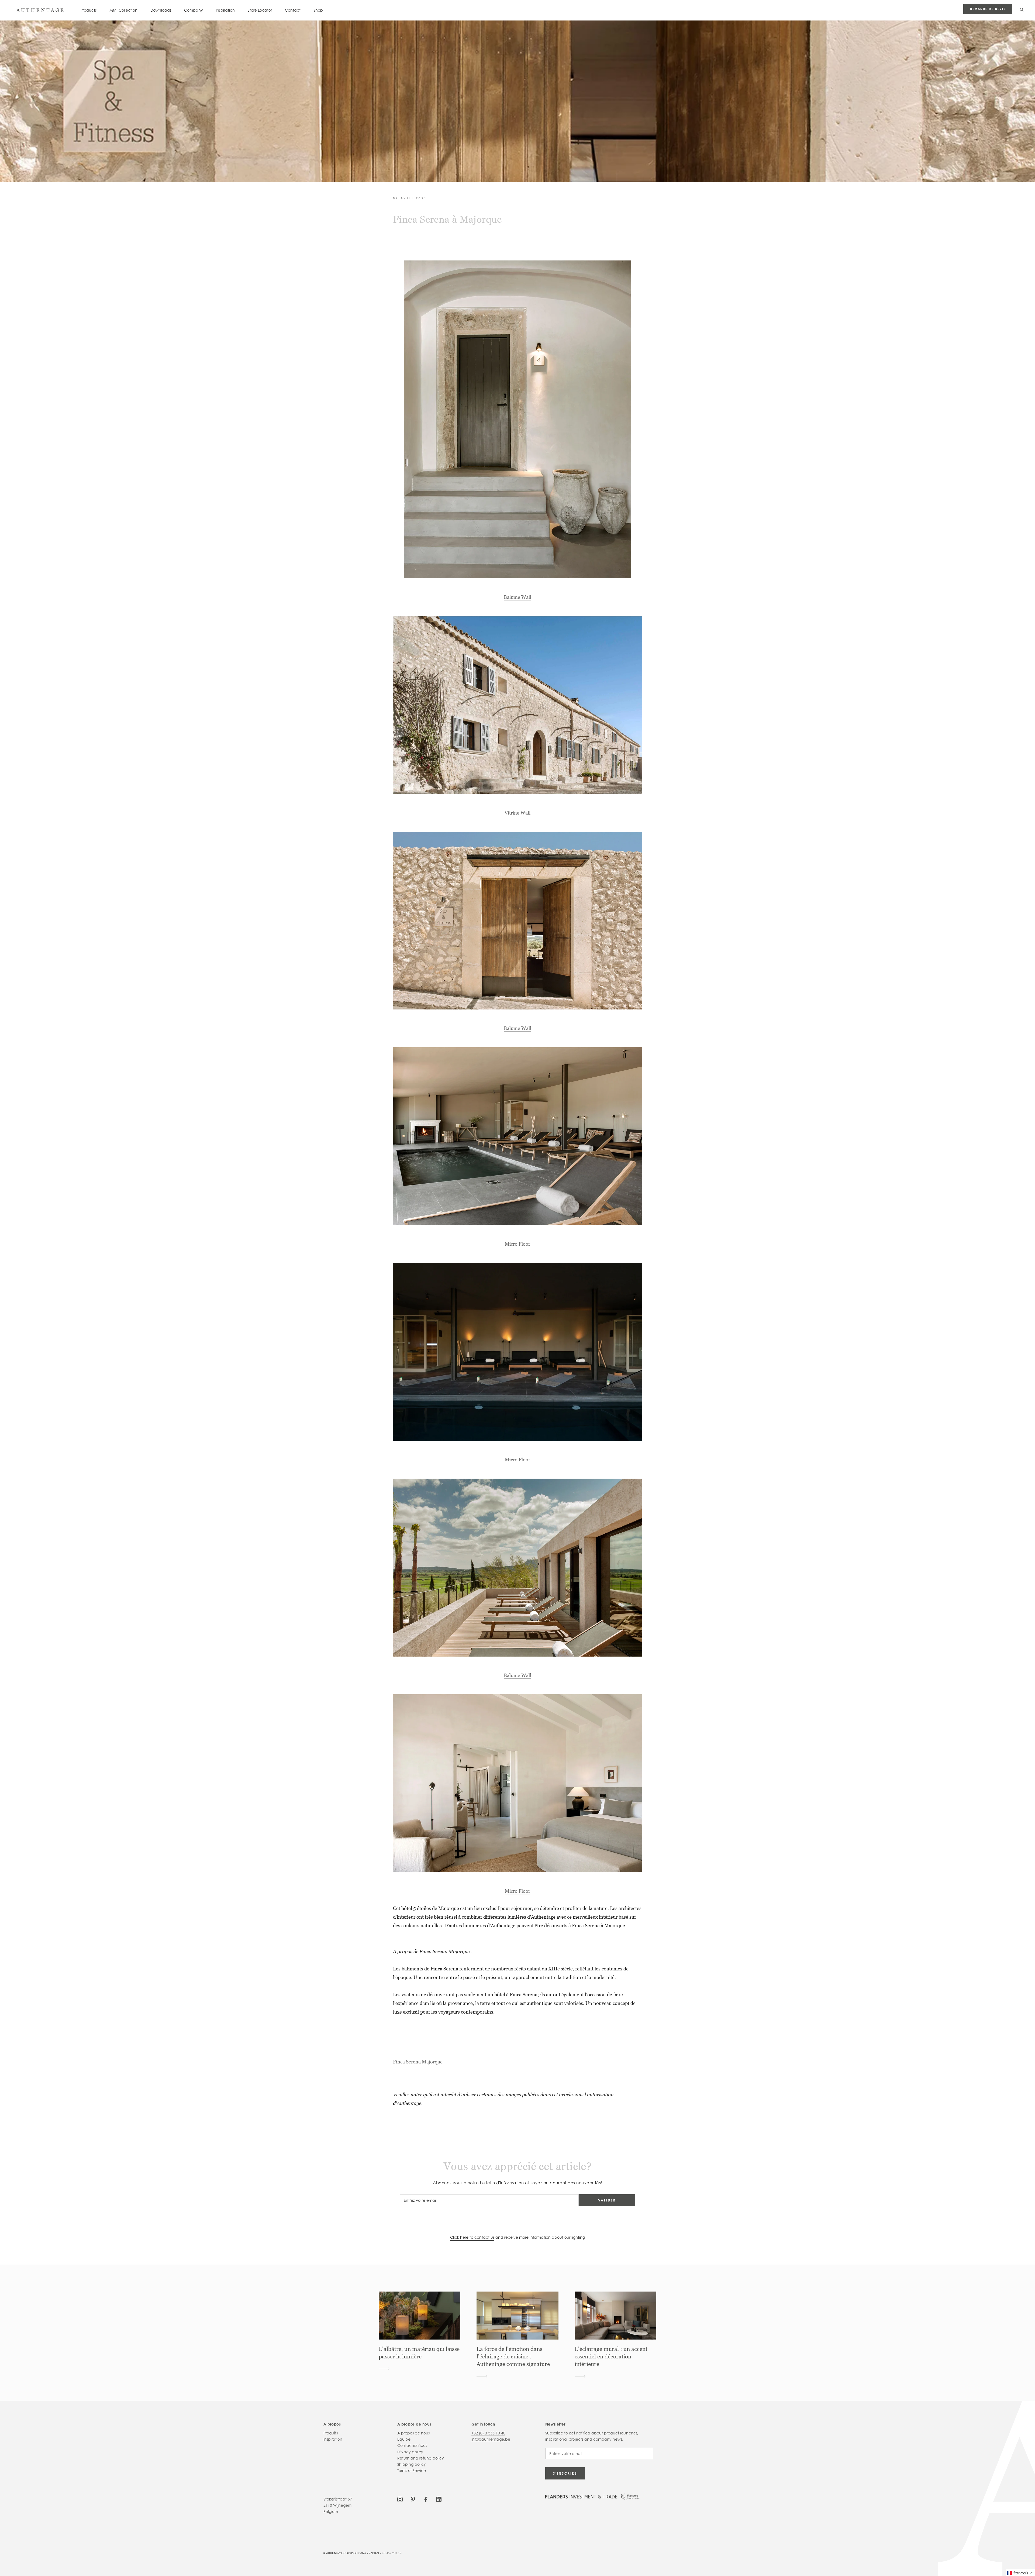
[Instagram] (400, 2499)
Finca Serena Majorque (418, 2062)
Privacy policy (410, 2452)
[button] (1021, 2573)
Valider (607, 2200)
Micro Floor (517, 1244)
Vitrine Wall (517, 813)
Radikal (374, 2553)
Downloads (161, 10)
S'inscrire (565, 2473)
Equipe (404, 2439)
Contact (293, 10)
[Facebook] (426, 2499)
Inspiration (225, 10)
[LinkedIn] (439, 2499)
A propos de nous (413, 2433)
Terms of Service (412, 2470)
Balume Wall (517, 597)
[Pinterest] (413, 2499)
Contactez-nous (412, 2445)
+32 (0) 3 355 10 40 (488, 2433)
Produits (331, 2433)
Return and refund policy (421, 2458)
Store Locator (260, 10)
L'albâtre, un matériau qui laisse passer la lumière (419, 2353)
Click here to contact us (472, 2237)
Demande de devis (988, 9)
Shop (318, 10)
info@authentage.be (491, 2439)
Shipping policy (412, 2464)
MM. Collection (123, 10)
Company (194, 10)
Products (89, 10)
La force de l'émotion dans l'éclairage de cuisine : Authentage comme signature (513, 2357)
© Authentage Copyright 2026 (345, 2553)
